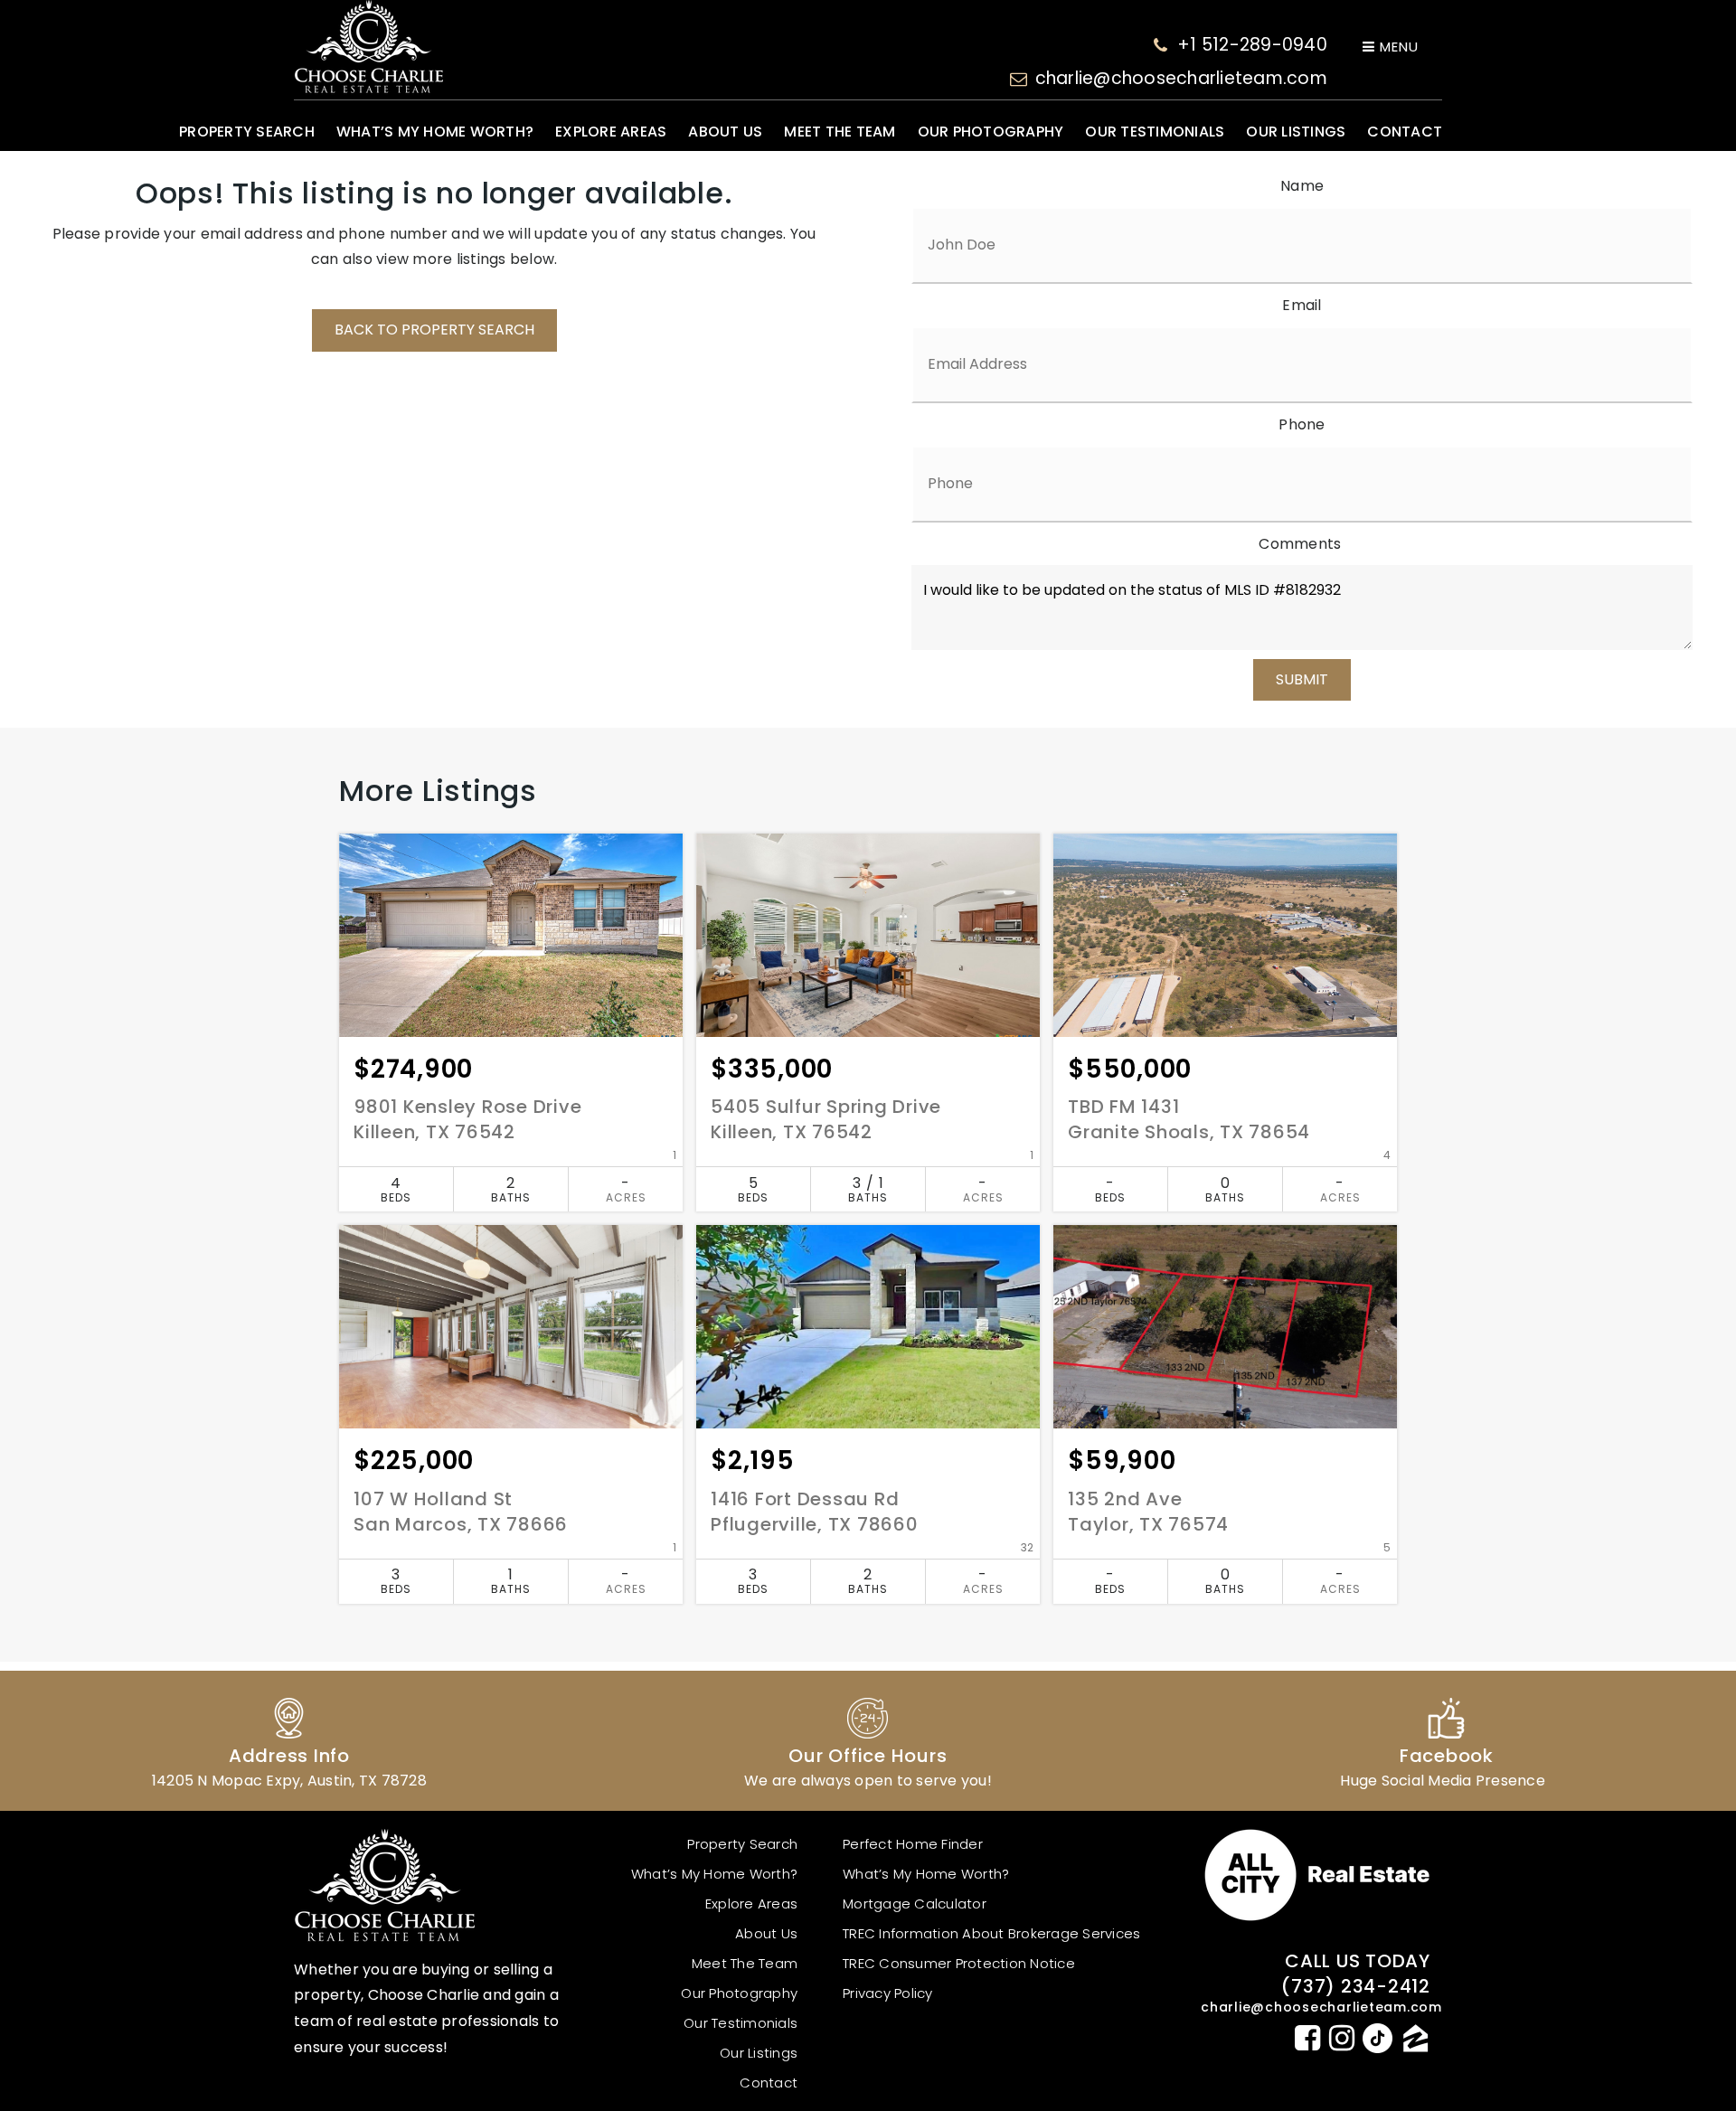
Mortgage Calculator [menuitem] (915, 1904)
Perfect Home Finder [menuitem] (913, 1844)
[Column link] (289, 1741)
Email (1302, 305)
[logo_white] (368, 47)
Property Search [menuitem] (247, 132)
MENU (1397, 47)
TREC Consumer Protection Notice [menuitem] (959, 1963)
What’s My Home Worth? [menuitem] (435, 132)
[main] (868, 918)
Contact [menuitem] (1405, 132)
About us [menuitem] (725, 132)
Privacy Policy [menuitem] (888, 1993)
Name (1302, 186)
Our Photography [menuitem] (991, 132)
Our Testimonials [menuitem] (1155, 132)
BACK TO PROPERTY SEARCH (434, 330)
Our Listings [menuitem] (1296, 132)
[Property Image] (511, 935)
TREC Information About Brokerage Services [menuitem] (991, 1933)
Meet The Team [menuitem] (840, 132)
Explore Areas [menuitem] (611, 132)
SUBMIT (1302, 679)
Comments (1300, 544)
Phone (1302, 424)
